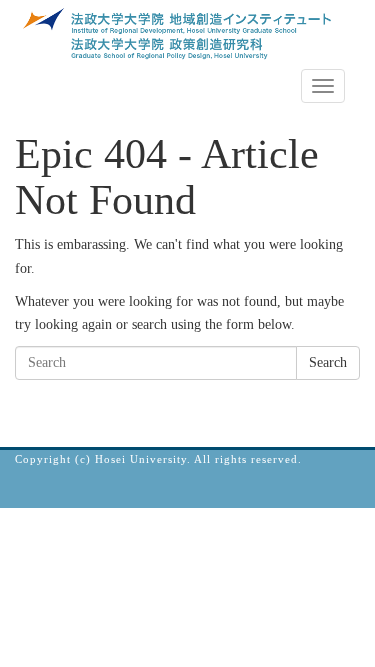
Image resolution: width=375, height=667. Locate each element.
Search (328, 362)
